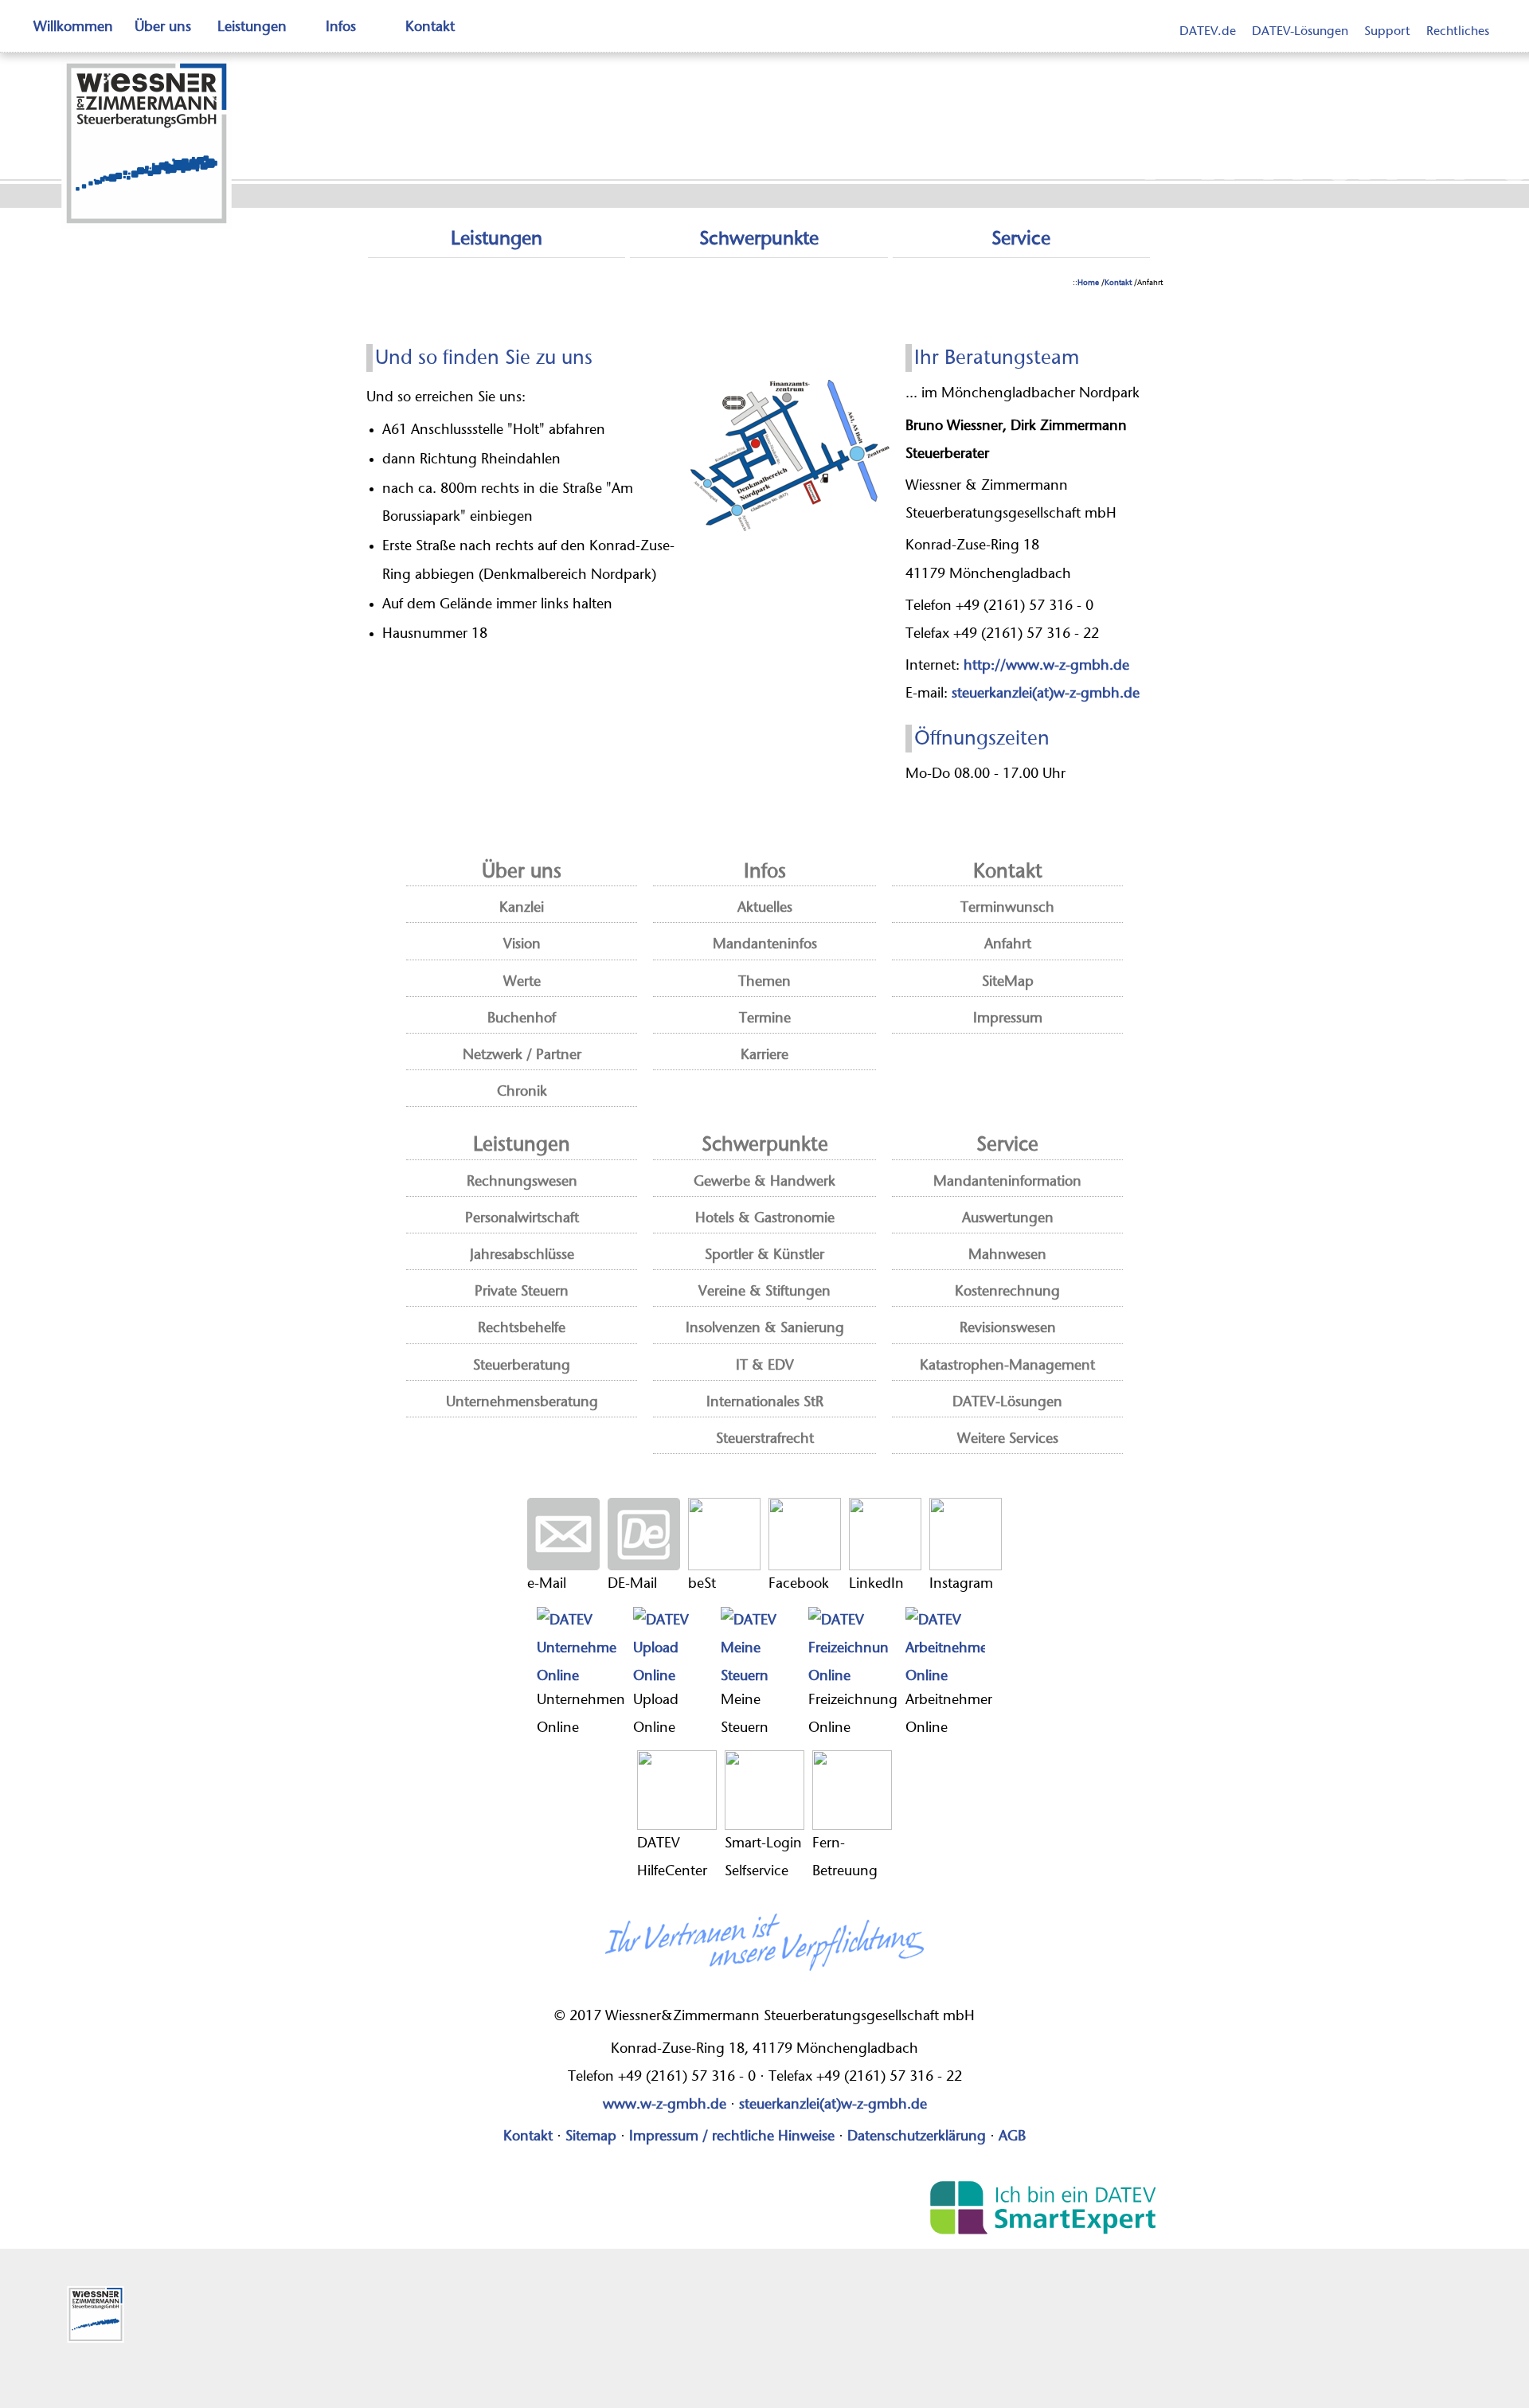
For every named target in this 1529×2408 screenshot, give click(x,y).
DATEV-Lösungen (1300, 31)
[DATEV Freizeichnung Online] (853, 1647)
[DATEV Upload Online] (673, 1647)
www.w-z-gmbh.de (665, 2105)
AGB (1012, 2136)
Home (1088, 283)
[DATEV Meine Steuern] (761, 1647)
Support (1387, 31)
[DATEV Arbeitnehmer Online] (949, 1647)
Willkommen (73, 27)
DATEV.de (1208, 31)
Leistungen (252, 27)
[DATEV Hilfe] (677, 1790)
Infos (341, 27)
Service (1021, 239)
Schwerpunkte (759, 239)
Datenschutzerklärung (917, 2136)
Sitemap (591, 2136)
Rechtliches (1458, 31)
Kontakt (430, 27)
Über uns (163, 27)
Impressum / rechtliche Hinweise (732, 2136)
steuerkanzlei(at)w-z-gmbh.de (1046, 694)
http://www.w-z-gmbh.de (1046, 666)
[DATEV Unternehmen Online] (581, 1647)
